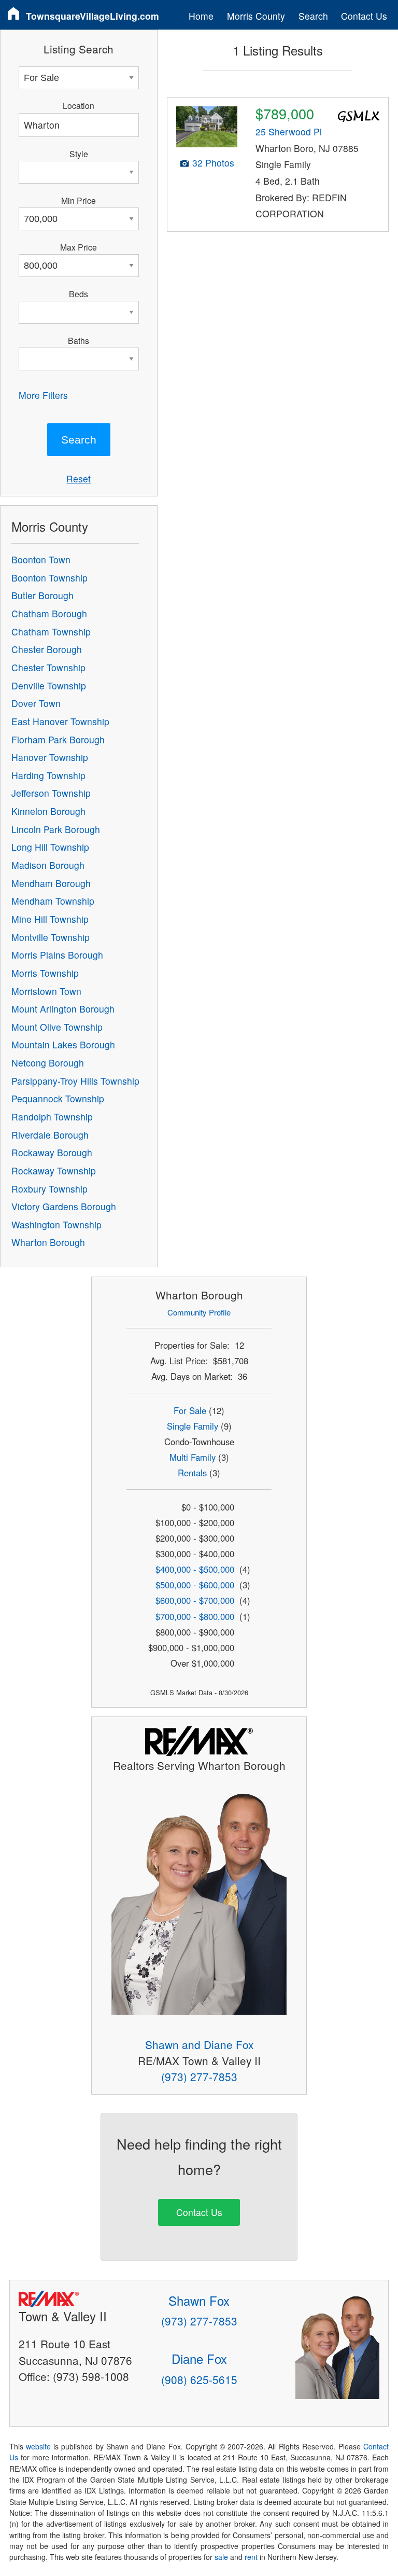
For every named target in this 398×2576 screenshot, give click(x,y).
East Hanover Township (60, 721)
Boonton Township (49, 578)
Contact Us (364, 16)
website (38, 2446)
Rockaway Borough (52, 1152)
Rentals (192, 1473)
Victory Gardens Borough (64, 1206)
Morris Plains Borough (57, 955)
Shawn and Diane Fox (199, 2044)
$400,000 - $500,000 (195, 1569)
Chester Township (48, 667)
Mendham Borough (51, 883)
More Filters (43, 395)
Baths (79, 340)
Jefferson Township (51, 793)
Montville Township (51, 937)
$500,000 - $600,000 (195, 1585)
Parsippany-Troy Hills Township (75, 1081)
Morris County (256, 16)
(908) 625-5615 (199, 2379)
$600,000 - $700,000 (195, 1600)
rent (251, 2557)
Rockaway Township (54, 1171)
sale (221, 2557)
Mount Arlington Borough (63, 1009)
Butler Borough (42, 595)
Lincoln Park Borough (56, 829)
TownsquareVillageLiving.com (93, 16)
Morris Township (45, 973)
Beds (79, 294)
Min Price (79, 200)
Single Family (193, 1426)
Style (79, 154)
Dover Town (36, 703)
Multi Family (193, 1457)
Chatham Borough (49, 613)
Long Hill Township (50, 847)
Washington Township (56, 1224)
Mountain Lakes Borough (63, 1044)
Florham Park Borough (58, 739)
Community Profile (199, 1312)
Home (201, 16)
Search (313, 16)
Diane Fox (199, 2358)
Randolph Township (52, 1117)
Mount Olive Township (57, 1027)
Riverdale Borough (50, 1135)
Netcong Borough (48, 1063)
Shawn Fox (199, 2300)
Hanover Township (50, 757)
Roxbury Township (49, 1189)
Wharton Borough (48, 1242)
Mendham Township (53, 901)
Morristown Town (46, 991)
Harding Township (48, 775)
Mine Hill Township (50, 919)
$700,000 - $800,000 (195, 1616)
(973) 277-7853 (199, 2076)
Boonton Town (41, 559)
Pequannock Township (58, 1098)
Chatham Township (51, 632)
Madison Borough (48, 865)
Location (79, 105)
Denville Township (49, 685)
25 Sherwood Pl (289, 131)
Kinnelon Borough (48, 811)
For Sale (190, 1410)
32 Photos (213, 163)
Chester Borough (47, 649)
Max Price (79, 247)
